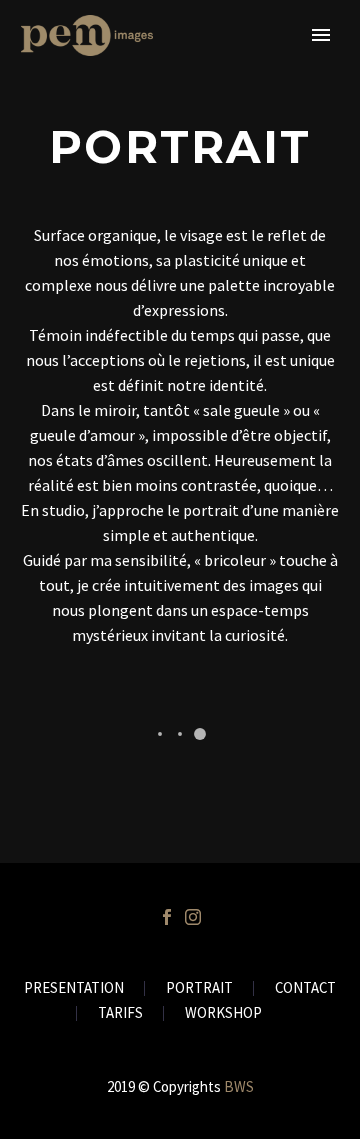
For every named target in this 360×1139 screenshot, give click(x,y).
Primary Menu (321, 35)
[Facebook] (167, 917)
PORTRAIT (199, 988)
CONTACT (305, 988)
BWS (239, 1086)
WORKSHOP (223, 1013)
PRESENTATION (74, 988)
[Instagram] (193, 917)
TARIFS (120, 1013)
